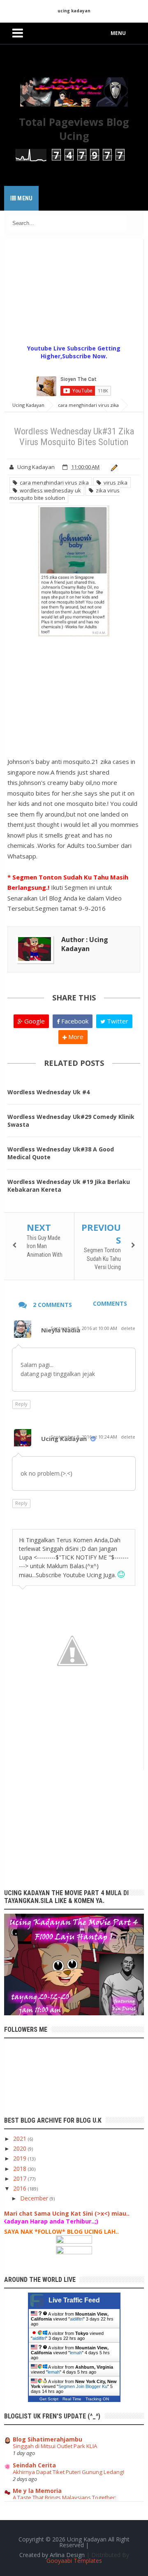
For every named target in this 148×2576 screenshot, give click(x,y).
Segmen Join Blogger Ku (83, 2386)
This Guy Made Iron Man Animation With (45, 1246)
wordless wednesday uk (49, 490)
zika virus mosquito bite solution (65, 494)
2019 (21, 2158)
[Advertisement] (76, 291)
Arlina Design (67, 2555)
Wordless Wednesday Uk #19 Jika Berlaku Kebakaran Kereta (69, 1186)
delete (128, 1328)
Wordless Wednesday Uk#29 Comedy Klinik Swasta (71, 1121)
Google (34, 1021)
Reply (21, 1404)
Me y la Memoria (37, 2491)
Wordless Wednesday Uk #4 (49, 1092)
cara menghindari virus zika (53, 483)
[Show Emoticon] (121, 1575)
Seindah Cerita (34, 2465)
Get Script (49, 2399)
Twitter (117, 1021)
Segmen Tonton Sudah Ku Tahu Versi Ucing (102, 1259)
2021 (21, 2139)
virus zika (114, 483)
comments (110, 1303)
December (35, 2198)
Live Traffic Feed (74, 2300)
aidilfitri (76, 2319)
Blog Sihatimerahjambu (47, 2439)
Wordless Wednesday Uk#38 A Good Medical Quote (61, 1153)
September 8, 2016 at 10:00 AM (84, 1328)
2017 (21, 2178)
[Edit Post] (113, 467)
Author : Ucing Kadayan (85, 944)
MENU (118, 33)
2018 (21, 2169)
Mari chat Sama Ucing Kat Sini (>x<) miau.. (67, 2213)
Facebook (74, 1021)
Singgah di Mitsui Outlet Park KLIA (55, 2446)
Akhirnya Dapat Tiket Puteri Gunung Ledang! (68, 2472)
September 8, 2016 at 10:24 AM (84, 1437)
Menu (24, 198)
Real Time (72, 2399)
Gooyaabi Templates (74, 2561)
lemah (76, 2353)
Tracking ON (97, 2399)
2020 (21, 2148)
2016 (21, 2188)
